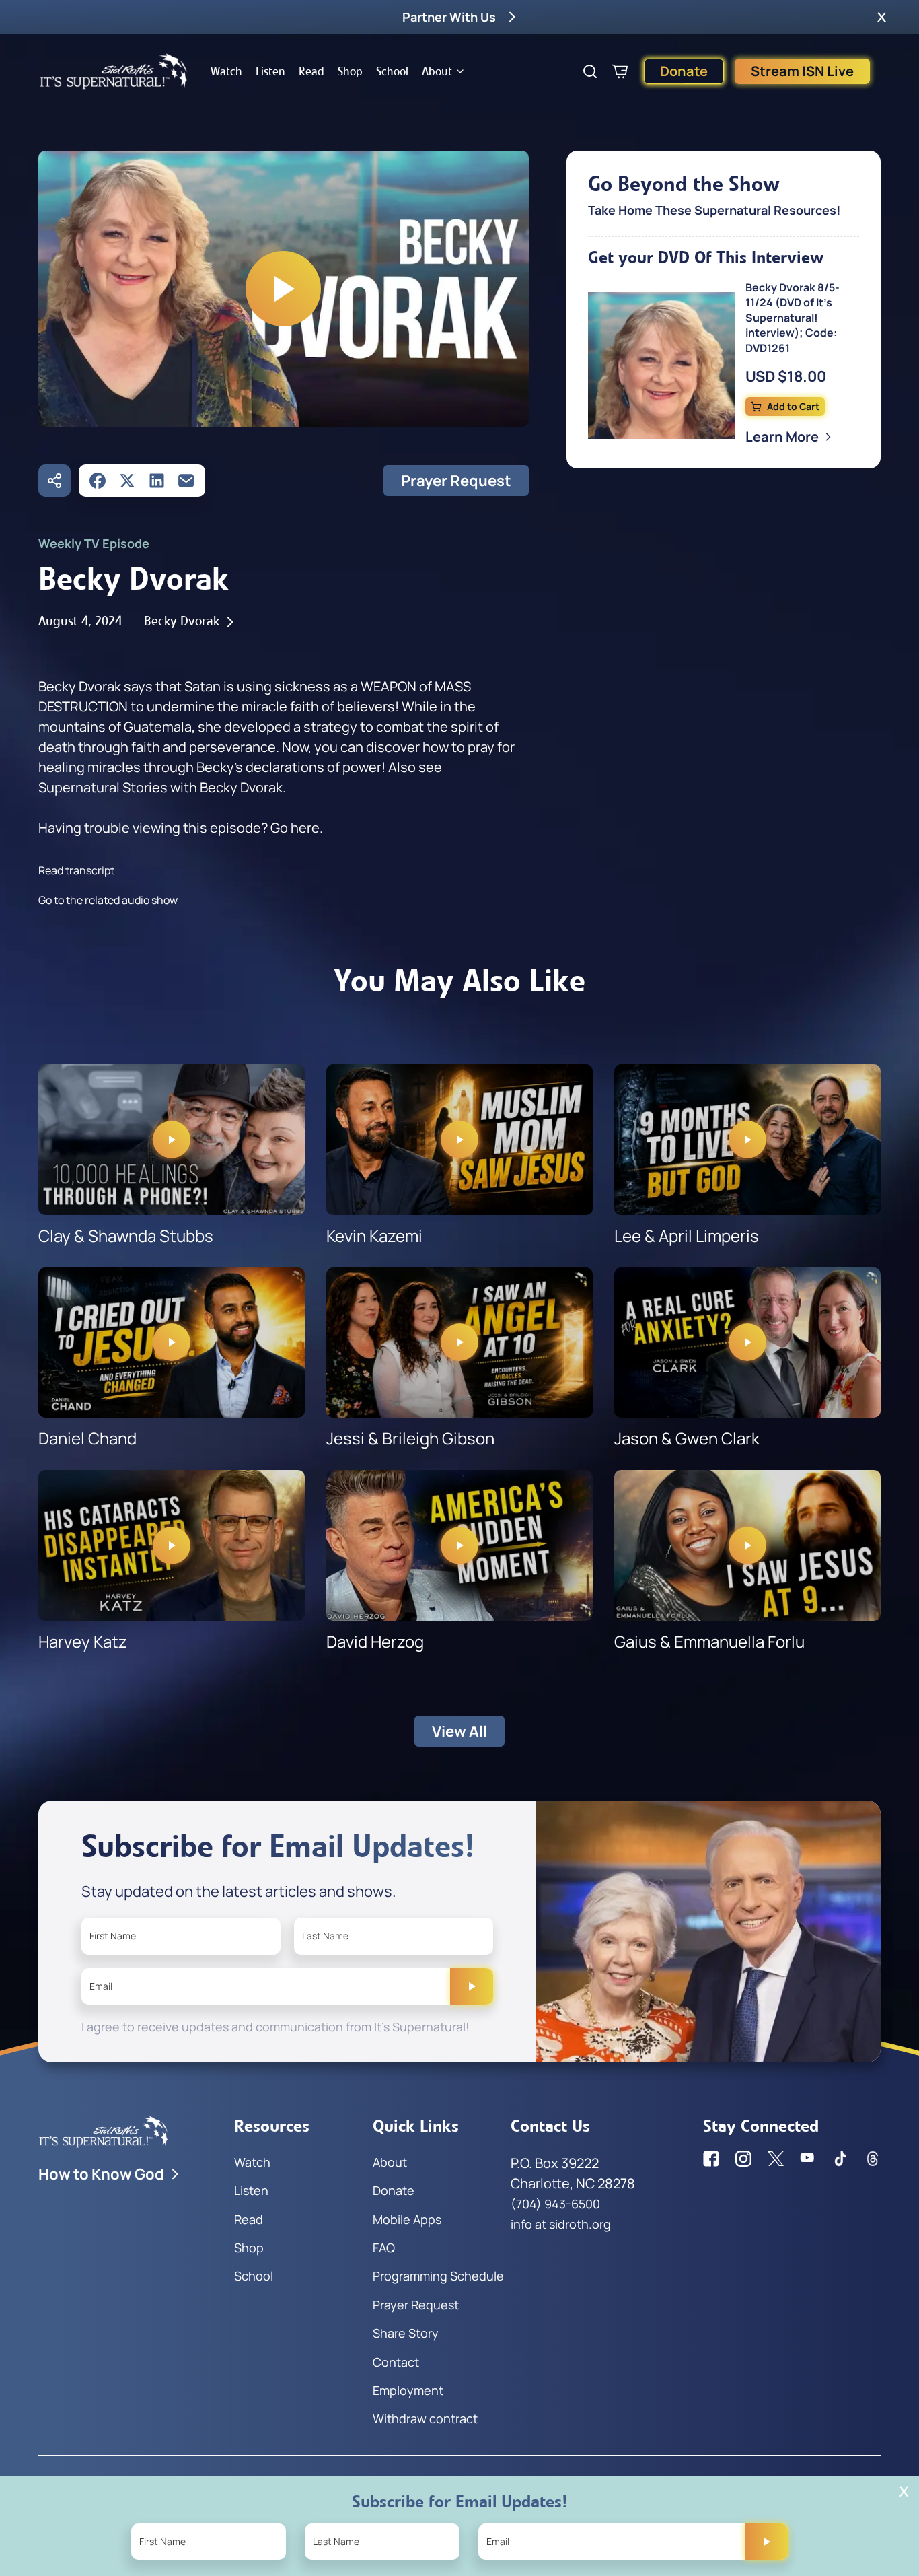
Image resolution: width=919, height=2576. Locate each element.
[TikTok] (840, 2159)
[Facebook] (98, 481)
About (437, 71)
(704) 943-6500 (555, 2204)
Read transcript (76, 870)
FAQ (384, 2248)
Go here (295, 828)
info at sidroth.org (561, 2224)
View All (459, 1731)
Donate (684, 71)
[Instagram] (743, 2159)
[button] (882, 17)
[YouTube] (808, 2159)
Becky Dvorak (182, 621)
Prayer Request (456, 481)
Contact (396, 2362)
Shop (350, 71)
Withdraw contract (425, 2418)
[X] (127, 481)
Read (311, 71)
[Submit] (472, 1986)
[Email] (186, 481)
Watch (226, 71)
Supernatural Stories (103, 787)
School (392, 71)
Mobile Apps (407, 2219)
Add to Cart (793, 406)
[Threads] (873, 2159)
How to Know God (101, 2174)
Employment (408, 2390)
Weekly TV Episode (94, 543)
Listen (270, 71)
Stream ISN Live (802, 71)
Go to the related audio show (108, 900)
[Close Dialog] (904, 2492)
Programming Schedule (438, 2276)
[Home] (114, 71)
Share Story (406, 2333)
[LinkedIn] (157, 481)
